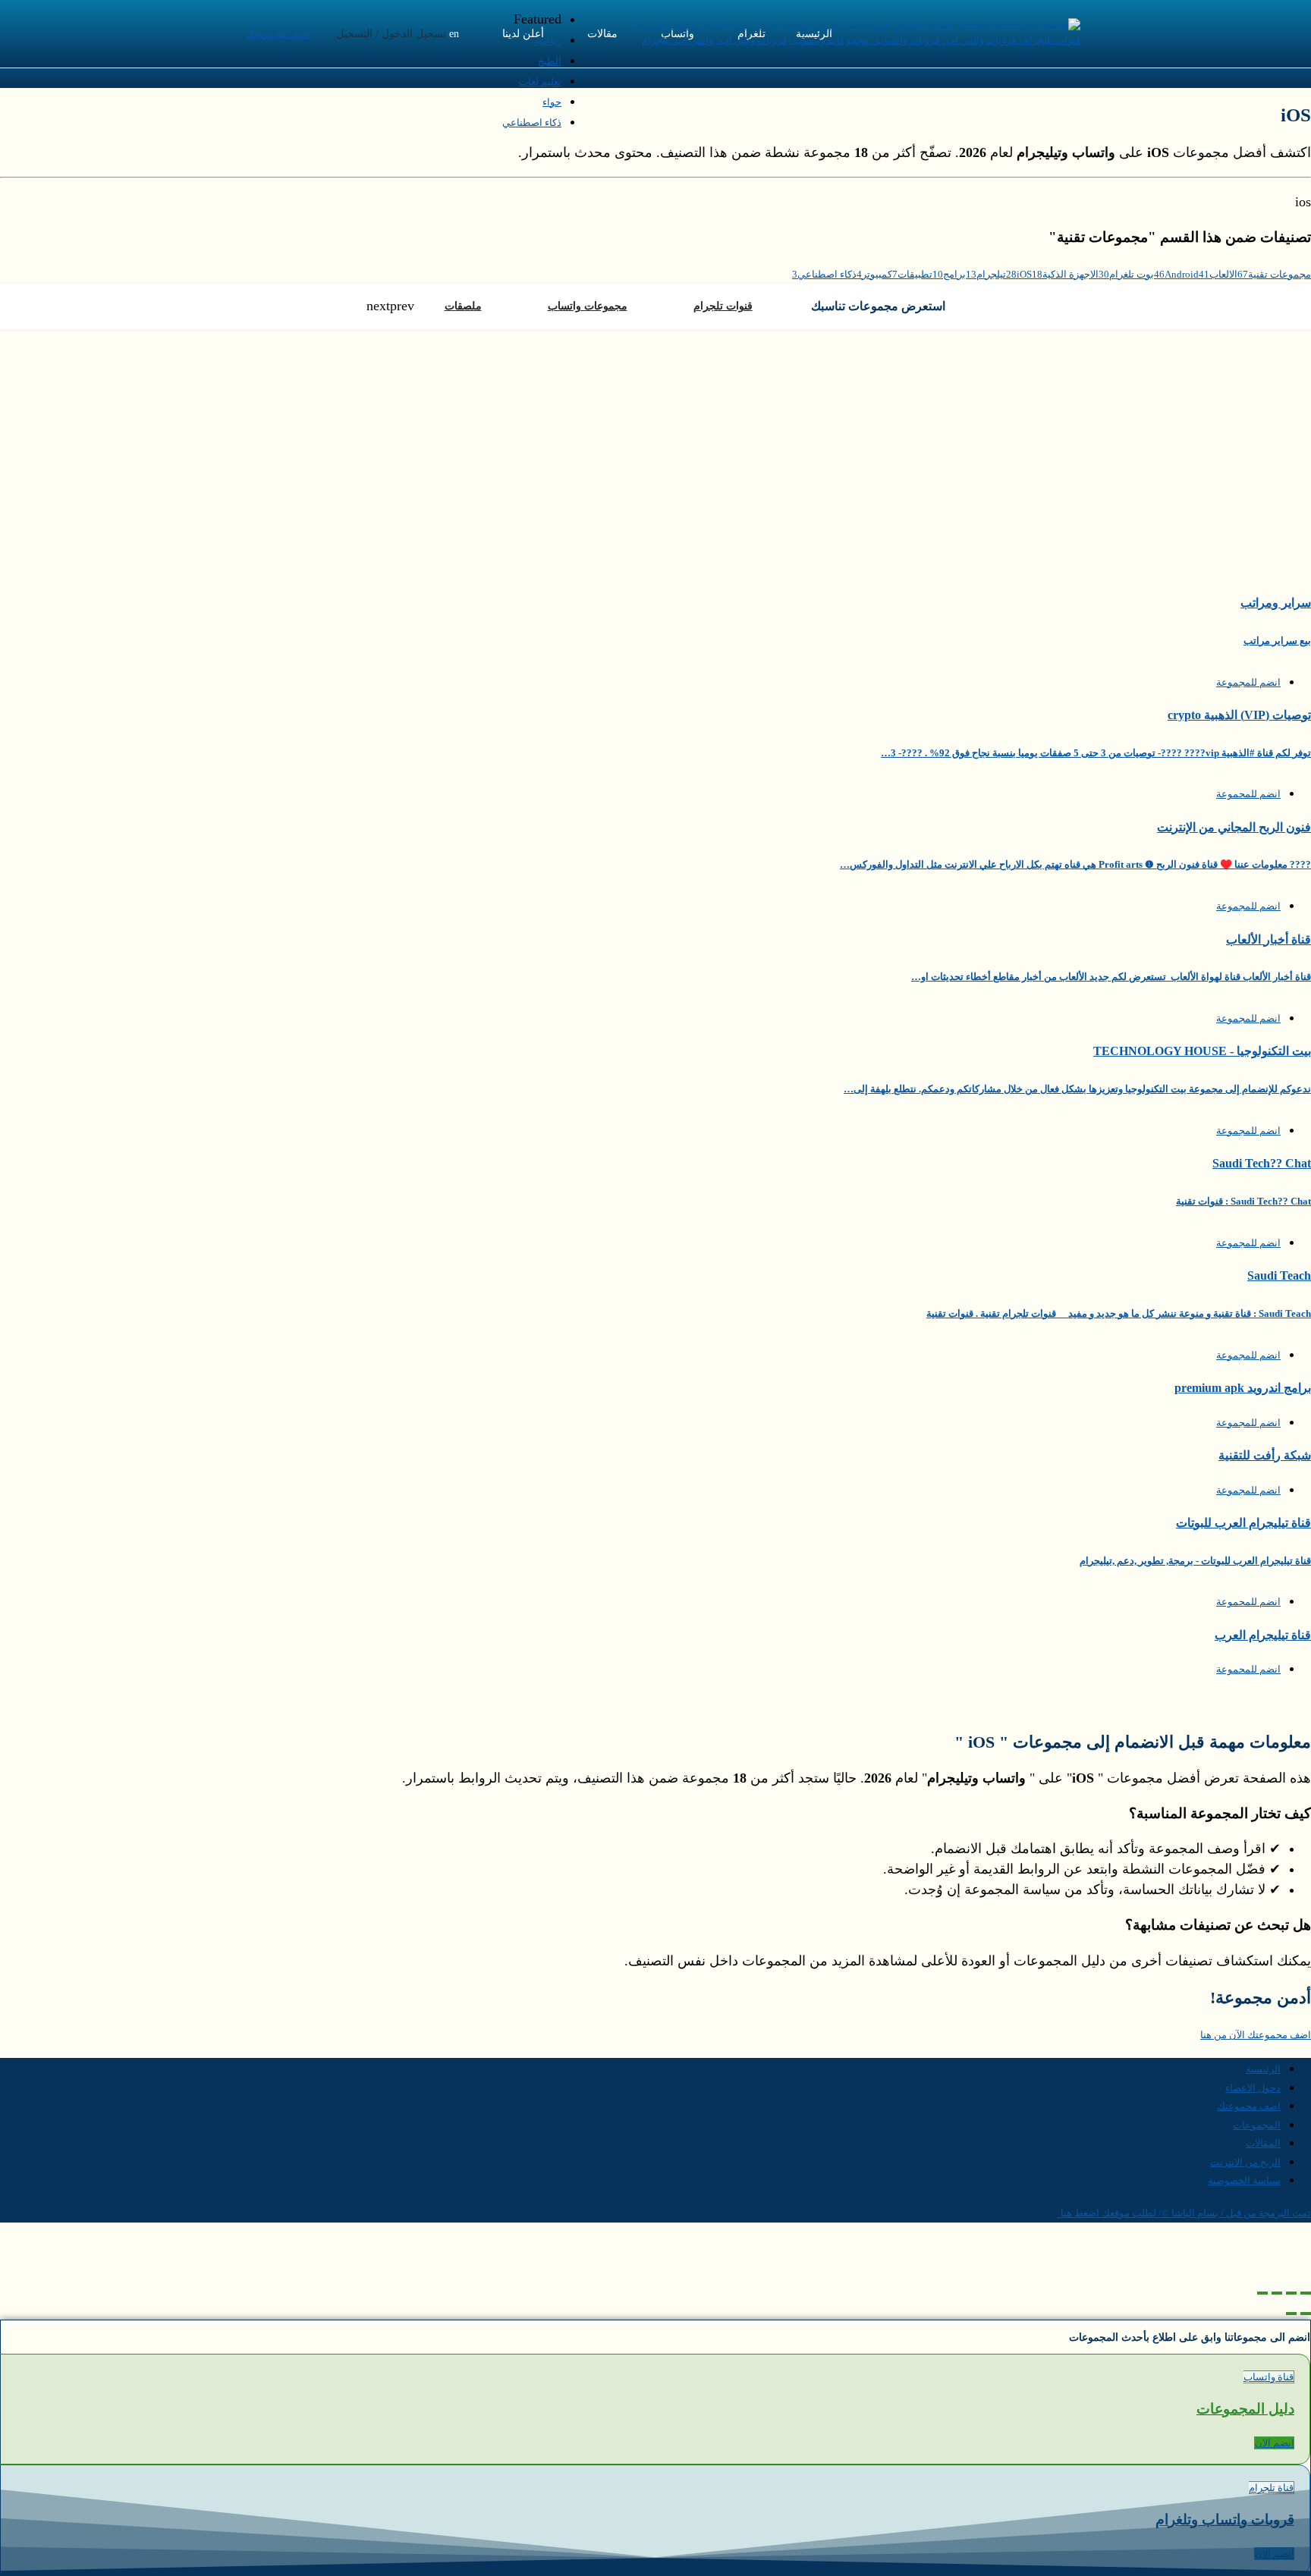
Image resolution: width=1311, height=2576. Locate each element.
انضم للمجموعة (1248, 682)
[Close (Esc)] (1306, 2293)
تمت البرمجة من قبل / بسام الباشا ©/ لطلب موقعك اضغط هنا (1186, 2213)
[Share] (1291, 2293)
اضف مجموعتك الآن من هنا (1256, 2035)
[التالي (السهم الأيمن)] (1291, 2314)
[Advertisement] (655, 443)
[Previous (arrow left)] (1306, 2314)
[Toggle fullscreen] (1277, 2293)
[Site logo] (842, 40)
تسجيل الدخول (414, 34)
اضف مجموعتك (278, 34)
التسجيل (354, 34)
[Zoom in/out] (1262, 2293)
